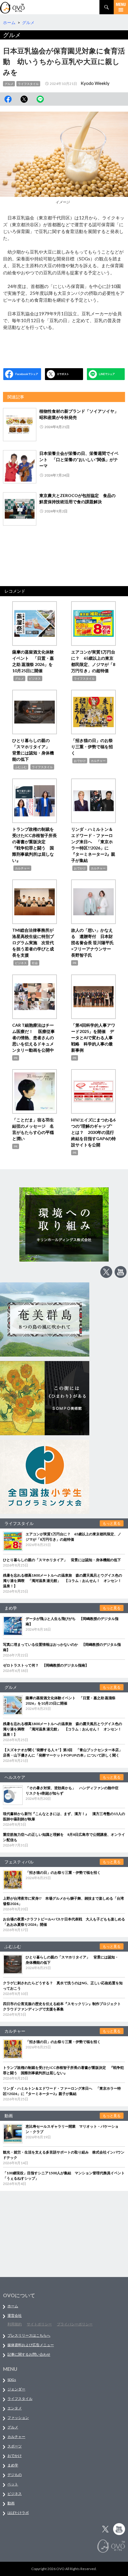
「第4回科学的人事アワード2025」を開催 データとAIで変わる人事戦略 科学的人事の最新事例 (93, 1038)
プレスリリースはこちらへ (29, 2335)
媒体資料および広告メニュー (31, 2345)
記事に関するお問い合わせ (29, 2354)
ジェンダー (16, 2389)
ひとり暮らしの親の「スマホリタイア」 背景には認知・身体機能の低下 (62, 1560)
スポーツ (15, 2446)
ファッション (18, 2418)
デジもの (15, 2475)
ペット (13, 2484)
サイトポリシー (39, 2324)
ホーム (13, 2306)
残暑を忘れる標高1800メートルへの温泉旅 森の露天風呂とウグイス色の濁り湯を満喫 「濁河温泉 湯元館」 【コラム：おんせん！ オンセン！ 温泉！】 (64, 1581)
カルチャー (98, 761)
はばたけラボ (18, 2513)
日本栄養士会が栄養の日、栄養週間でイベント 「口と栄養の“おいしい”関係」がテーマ (79, 459)
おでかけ (80, 761)
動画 (11, 2503)
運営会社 (15, 2315)
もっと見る (112, 1523)
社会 (35, 963)
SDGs (12, 2380)
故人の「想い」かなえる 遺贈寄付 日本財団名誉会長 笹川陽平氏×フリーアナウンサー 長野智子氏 (92, 943)
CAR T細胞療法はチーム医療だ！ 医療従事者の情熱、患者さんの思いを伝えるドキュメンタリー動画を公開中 (33, 1038)
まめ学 (13, 2465)
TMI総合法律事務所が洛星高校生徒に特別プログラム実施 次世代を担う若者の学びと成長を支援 (33, 943)
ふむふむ (21, 767)
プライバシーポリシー (75, 2324)
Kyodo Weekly (95, 83)
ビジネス (35, 678)
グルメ (9, 84)
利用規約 (15, 2324)
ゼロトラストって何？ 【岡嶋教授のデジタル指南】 (46, 1665)
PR (75, 963)
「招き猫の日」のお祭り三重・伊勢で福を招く (92, 747)
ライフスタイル (28, 84)
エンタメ (15, 2408)
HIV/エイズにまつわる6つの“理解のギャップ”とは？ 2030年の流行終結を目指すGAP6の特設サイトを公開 (93, 1132)
